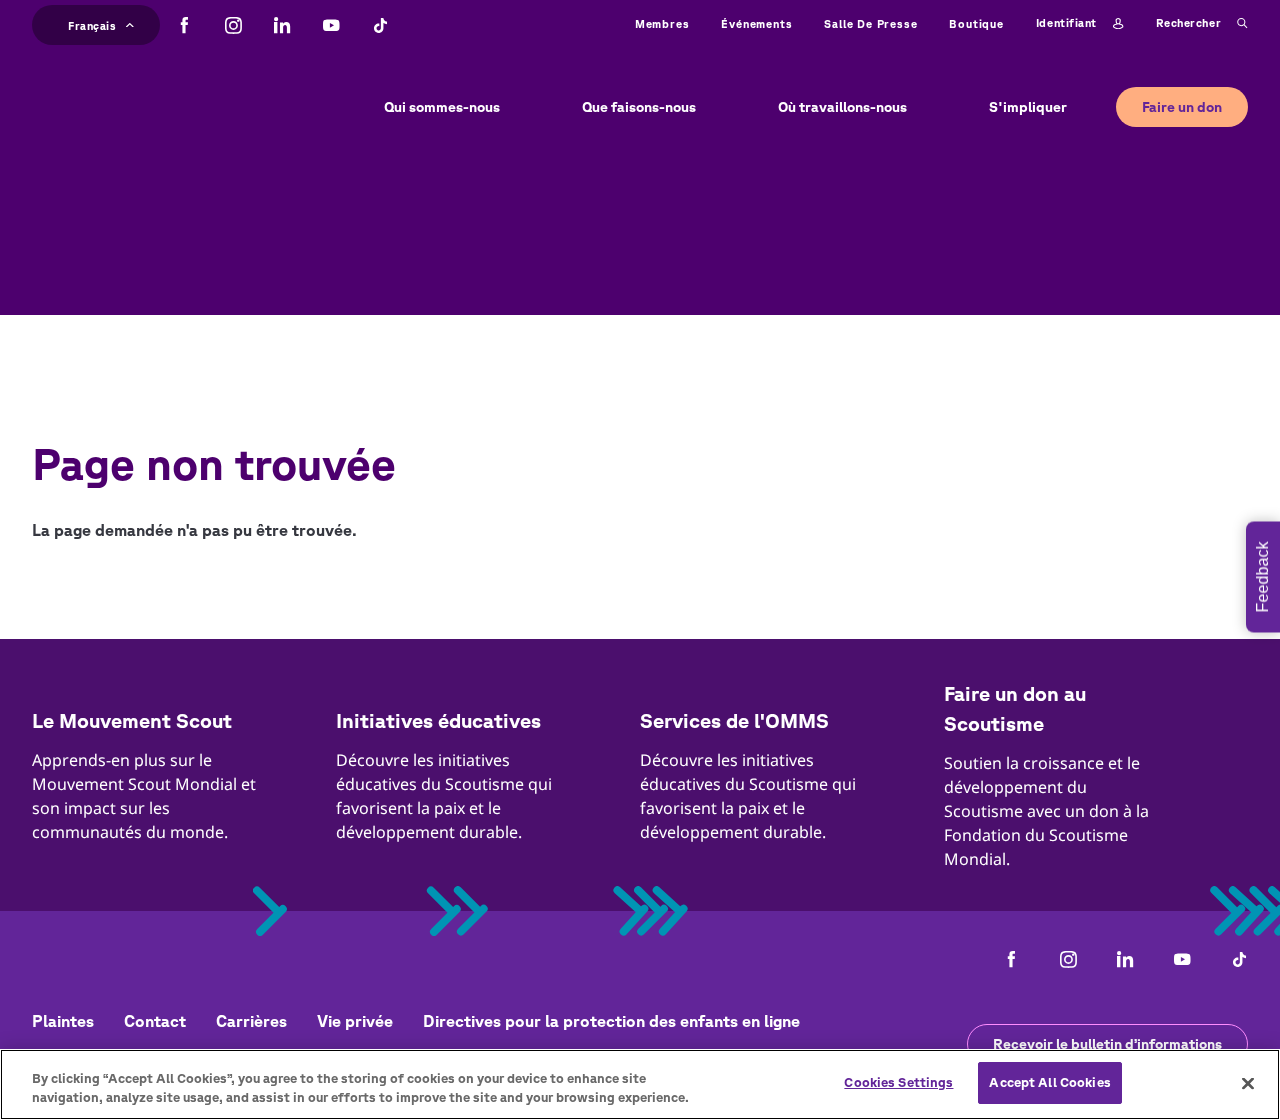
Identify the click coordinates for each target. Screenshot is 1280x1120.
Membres (662, 23)
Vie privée (355, 1021)
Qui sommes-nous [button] (442, 107)
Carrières (251, 1021)
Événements (756, 23)
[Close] (1248, 1083)
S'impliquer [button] (1028, 107)
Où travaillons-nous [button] (842, 107)
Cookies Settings (898, 1082)
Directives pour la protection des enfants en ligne (611, 1021)
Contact (155, 1021)
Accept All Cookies (1049, 1082)
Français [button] (92, 23)
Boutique (976, 23)
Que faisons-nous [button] (639, 107)
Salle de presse (870, 23)
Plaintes (63, 1021)
